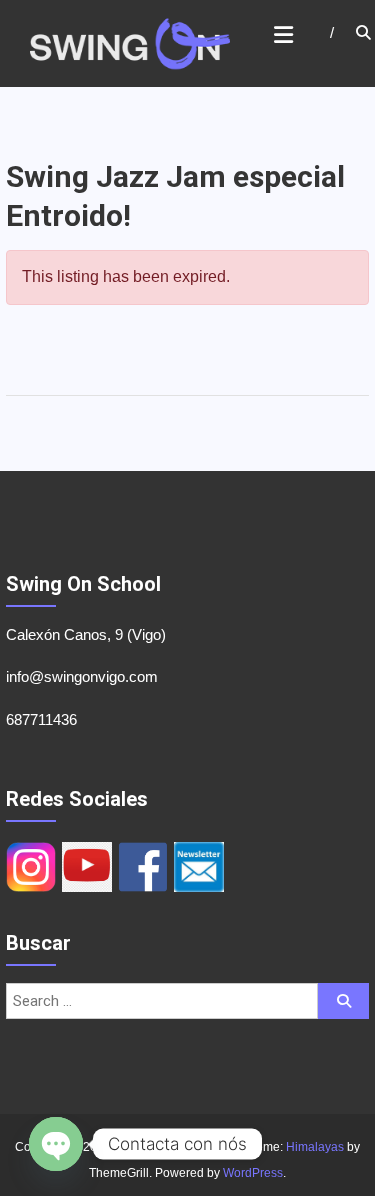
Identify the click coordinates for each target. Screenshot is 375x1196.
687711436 (41, 719)
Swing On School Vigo (175, 1147)
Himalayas (315, 1147)
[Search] (343, 1001)
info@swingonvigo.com (82, 676)
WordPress (253, 1173)
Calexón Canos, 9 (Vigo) (86, 634)
